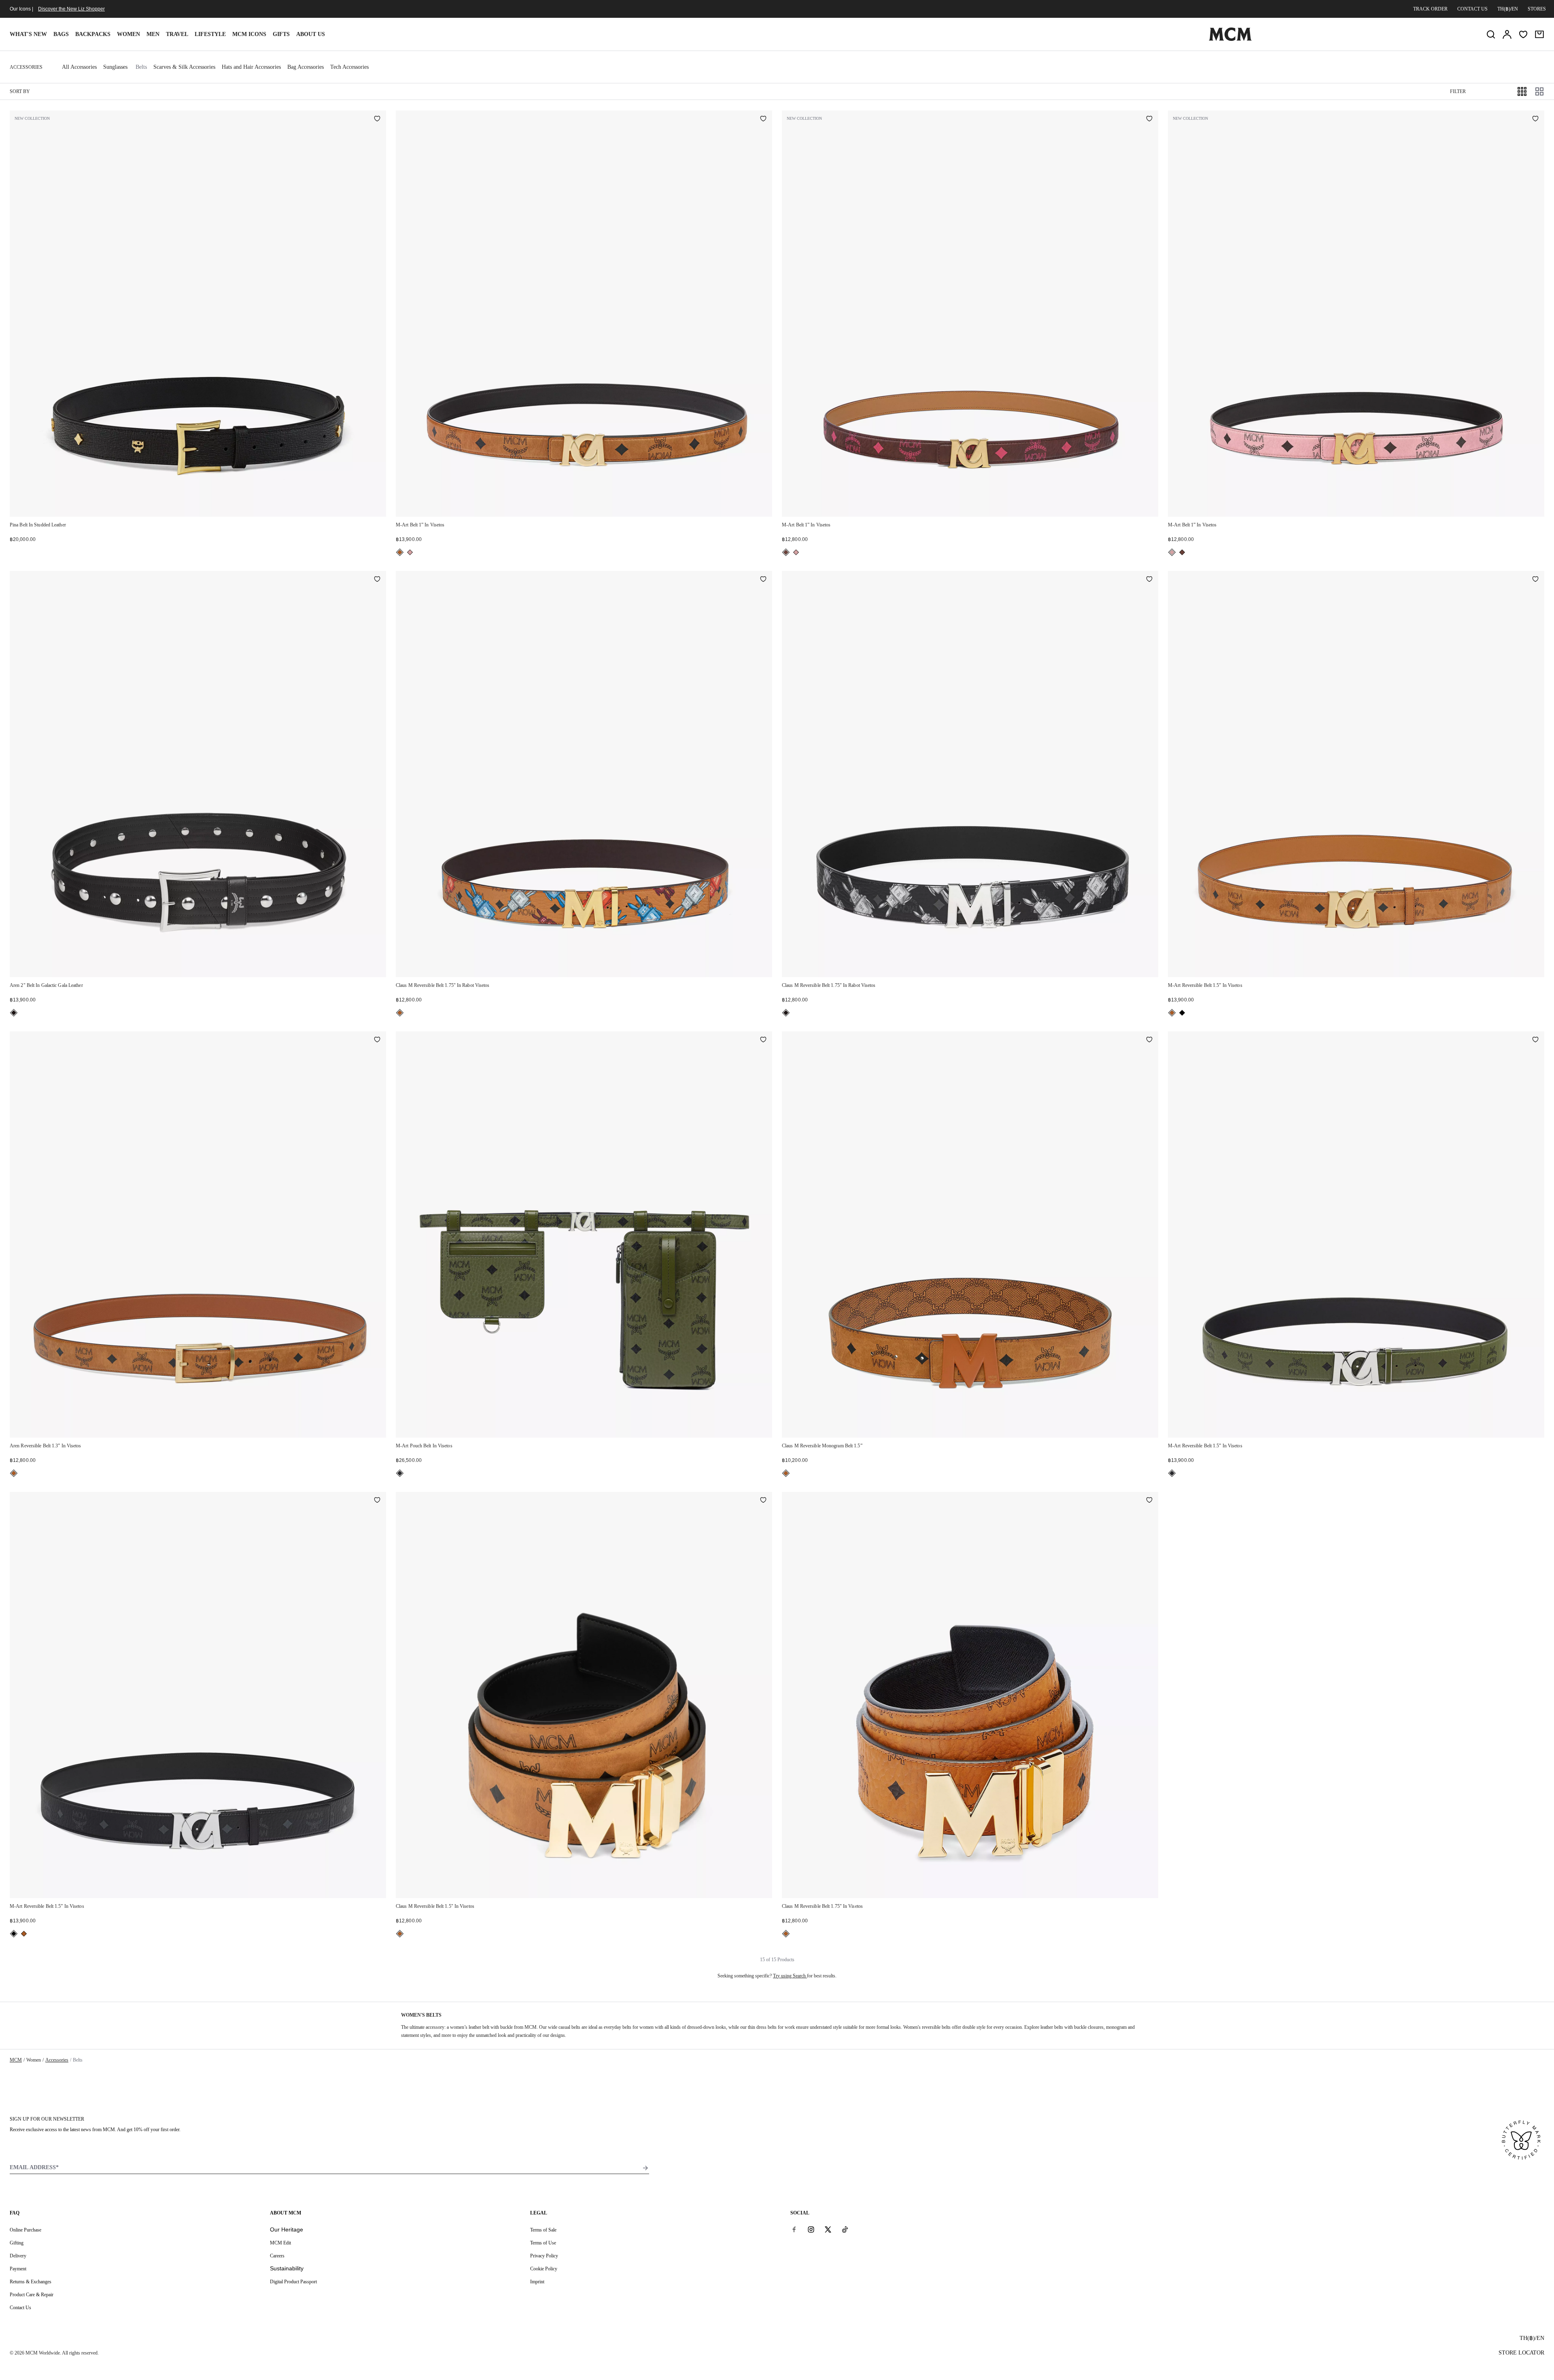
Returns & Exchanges (31, 2282)
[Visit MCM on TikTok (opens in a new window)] (845, 2229)
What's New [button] (28, 34)
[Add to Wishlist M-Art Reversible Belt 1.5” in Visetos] (1535, 580)
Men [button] (153, 34)
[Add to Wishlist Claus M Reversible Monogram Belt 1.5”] (1149, 1040)
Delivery (18, 2256)
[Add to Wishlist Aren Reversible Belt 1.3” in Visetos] (377, 1040)
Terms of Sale (543, 2230)
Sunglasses (115, 67)
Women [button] (128, 34)
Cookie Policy (544, 2269)
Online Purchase (25, 2230)
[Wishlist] (1523, 34)
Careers (277, 2256)
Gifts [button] (281, 34)
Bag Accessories (306, 67)
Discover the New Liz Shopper (71, 9)
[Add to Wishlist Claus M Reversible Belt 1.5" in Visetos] (763, 1501)
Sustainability (287, 2268)
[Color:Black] (14, 1013)
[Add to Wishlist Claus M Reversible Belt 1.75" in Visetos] (1149, 1501)
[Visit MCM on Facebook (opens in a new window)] (794, 2229)
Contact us (1472, 9)
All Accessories (79, 67)
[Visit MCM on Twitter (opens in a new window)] (828, 2229)
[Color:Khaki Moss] (400, 1473)
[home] (1230, 39)
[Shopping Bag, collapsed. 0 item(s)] (1539, 34)
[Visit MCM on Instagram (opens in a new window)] (811, 2229)
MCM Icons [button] (249, 34)
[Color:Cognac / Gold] (400, 1934)
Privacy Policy (544, 2256)
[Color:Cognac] (400, 552)
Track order (1430, 9)
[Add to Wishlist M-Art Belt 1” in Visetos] (763, 119)
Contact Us (20, 2308)
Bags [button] (61, 34)
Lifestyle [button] (210, 34)
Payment (18, 2269)
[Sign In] (1507, 34)
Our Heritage (287, 2229)
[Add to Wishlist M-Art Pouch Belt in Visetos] (763, 1040)
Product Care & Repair (32, 2295)
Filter (1458, 91)
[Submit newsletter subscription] (645, 2168)
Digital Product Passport (293, 2282)
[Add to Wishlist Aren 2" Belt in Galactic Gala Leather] (377, 580)
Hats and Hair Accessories (251, 67)
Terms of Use (543, 2243)
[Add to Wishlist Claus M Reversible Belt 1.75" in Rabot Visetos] (763, 580)
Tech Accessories (349, 67)
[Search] (1491, 34)
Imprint (537, 2282)
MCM (16, 2060)
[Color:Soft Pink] (410, 552)
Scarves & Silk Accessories (184, 67)
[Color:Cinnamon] (786, 552)
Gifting (17, 2243)
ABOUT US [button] (311, 34)
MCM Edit (280, 2243)
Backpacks (93, 34)
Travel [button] (177, 34)
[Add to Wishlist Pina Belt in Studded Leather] (377, 119)
